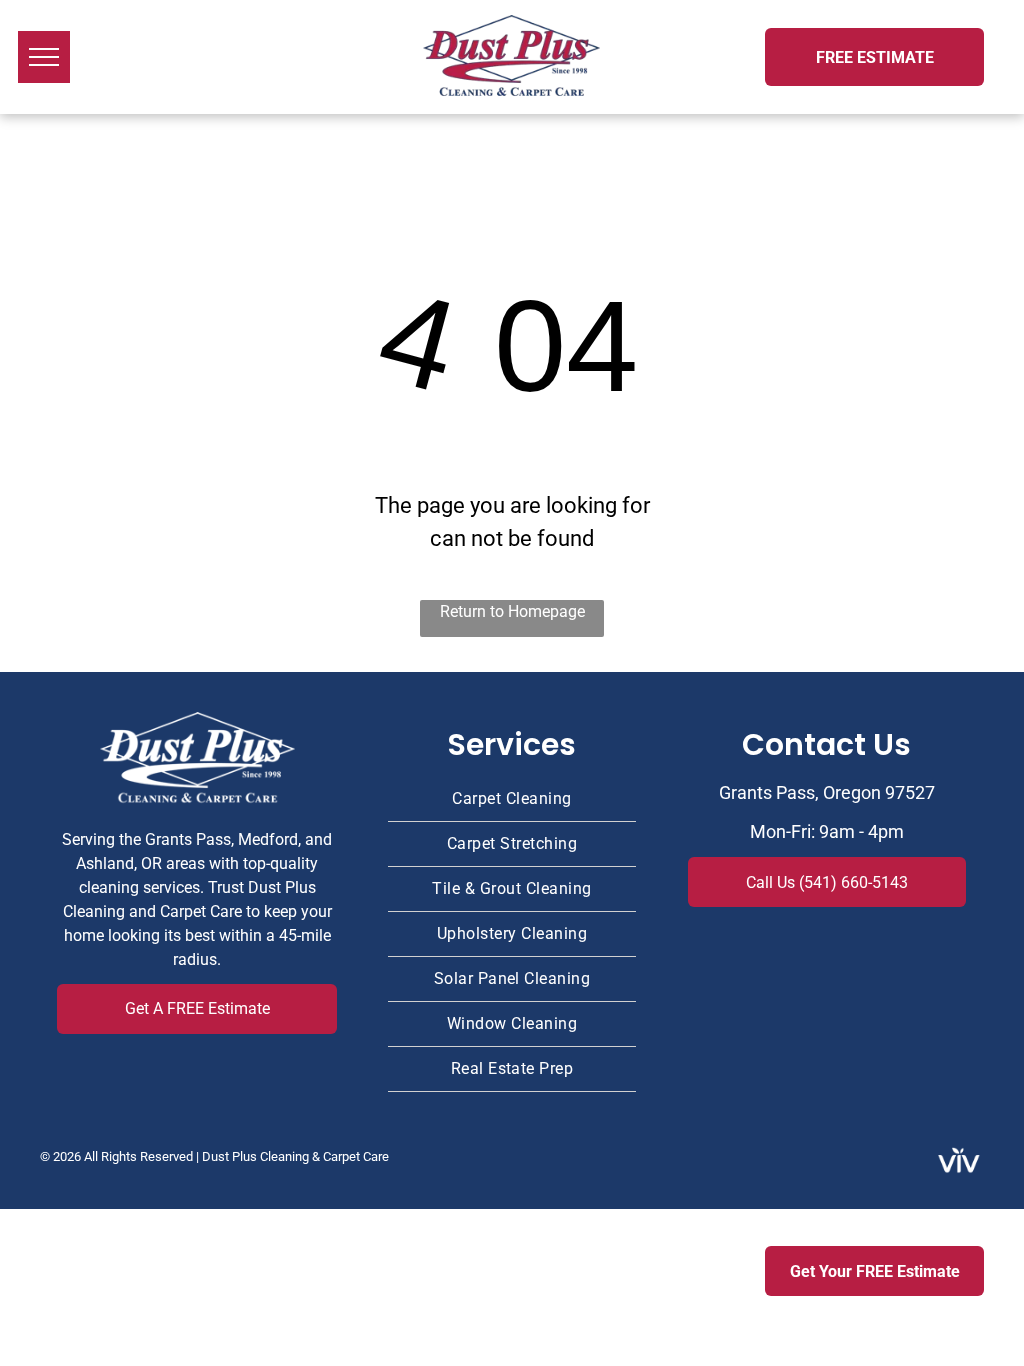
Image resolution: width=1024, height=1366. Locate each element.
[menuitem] (512, 799)
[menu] (44, 57)
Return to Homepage (512, 611)
